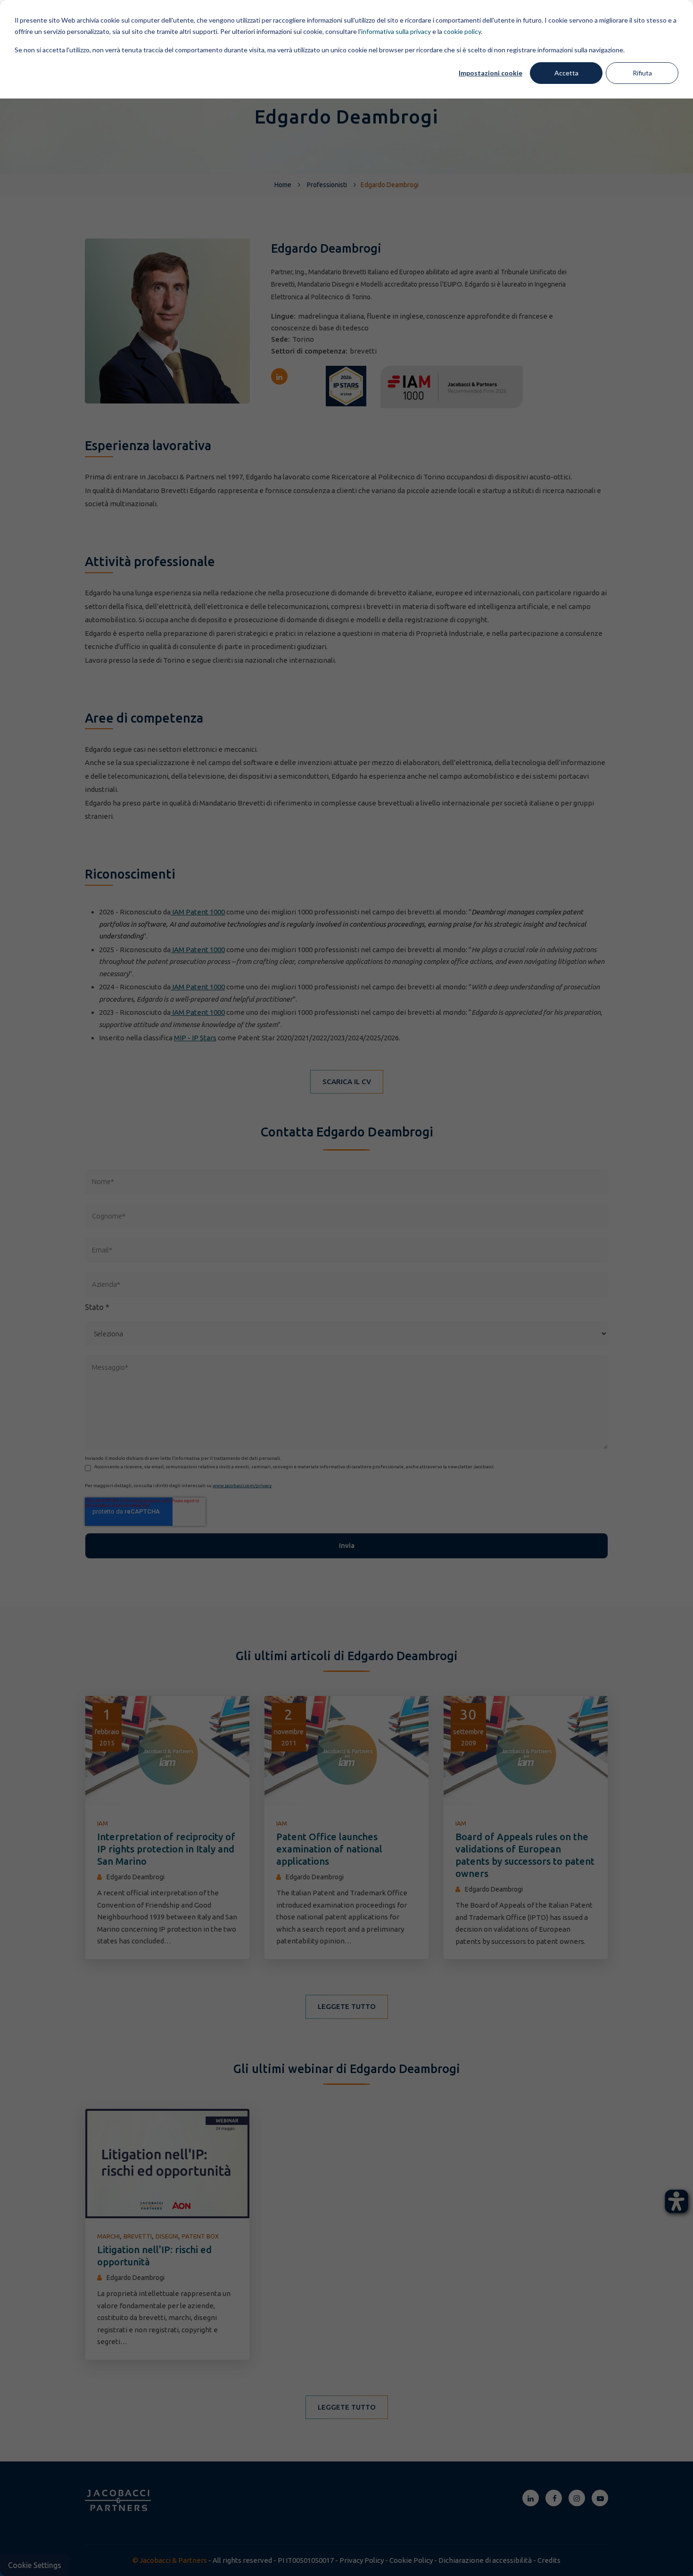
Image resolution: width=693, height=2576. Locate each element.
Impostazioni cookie (491, 73)
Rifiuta (642, 73)
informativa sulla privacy (396, 31)
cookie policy (462, 31)
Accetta (566, 73)
